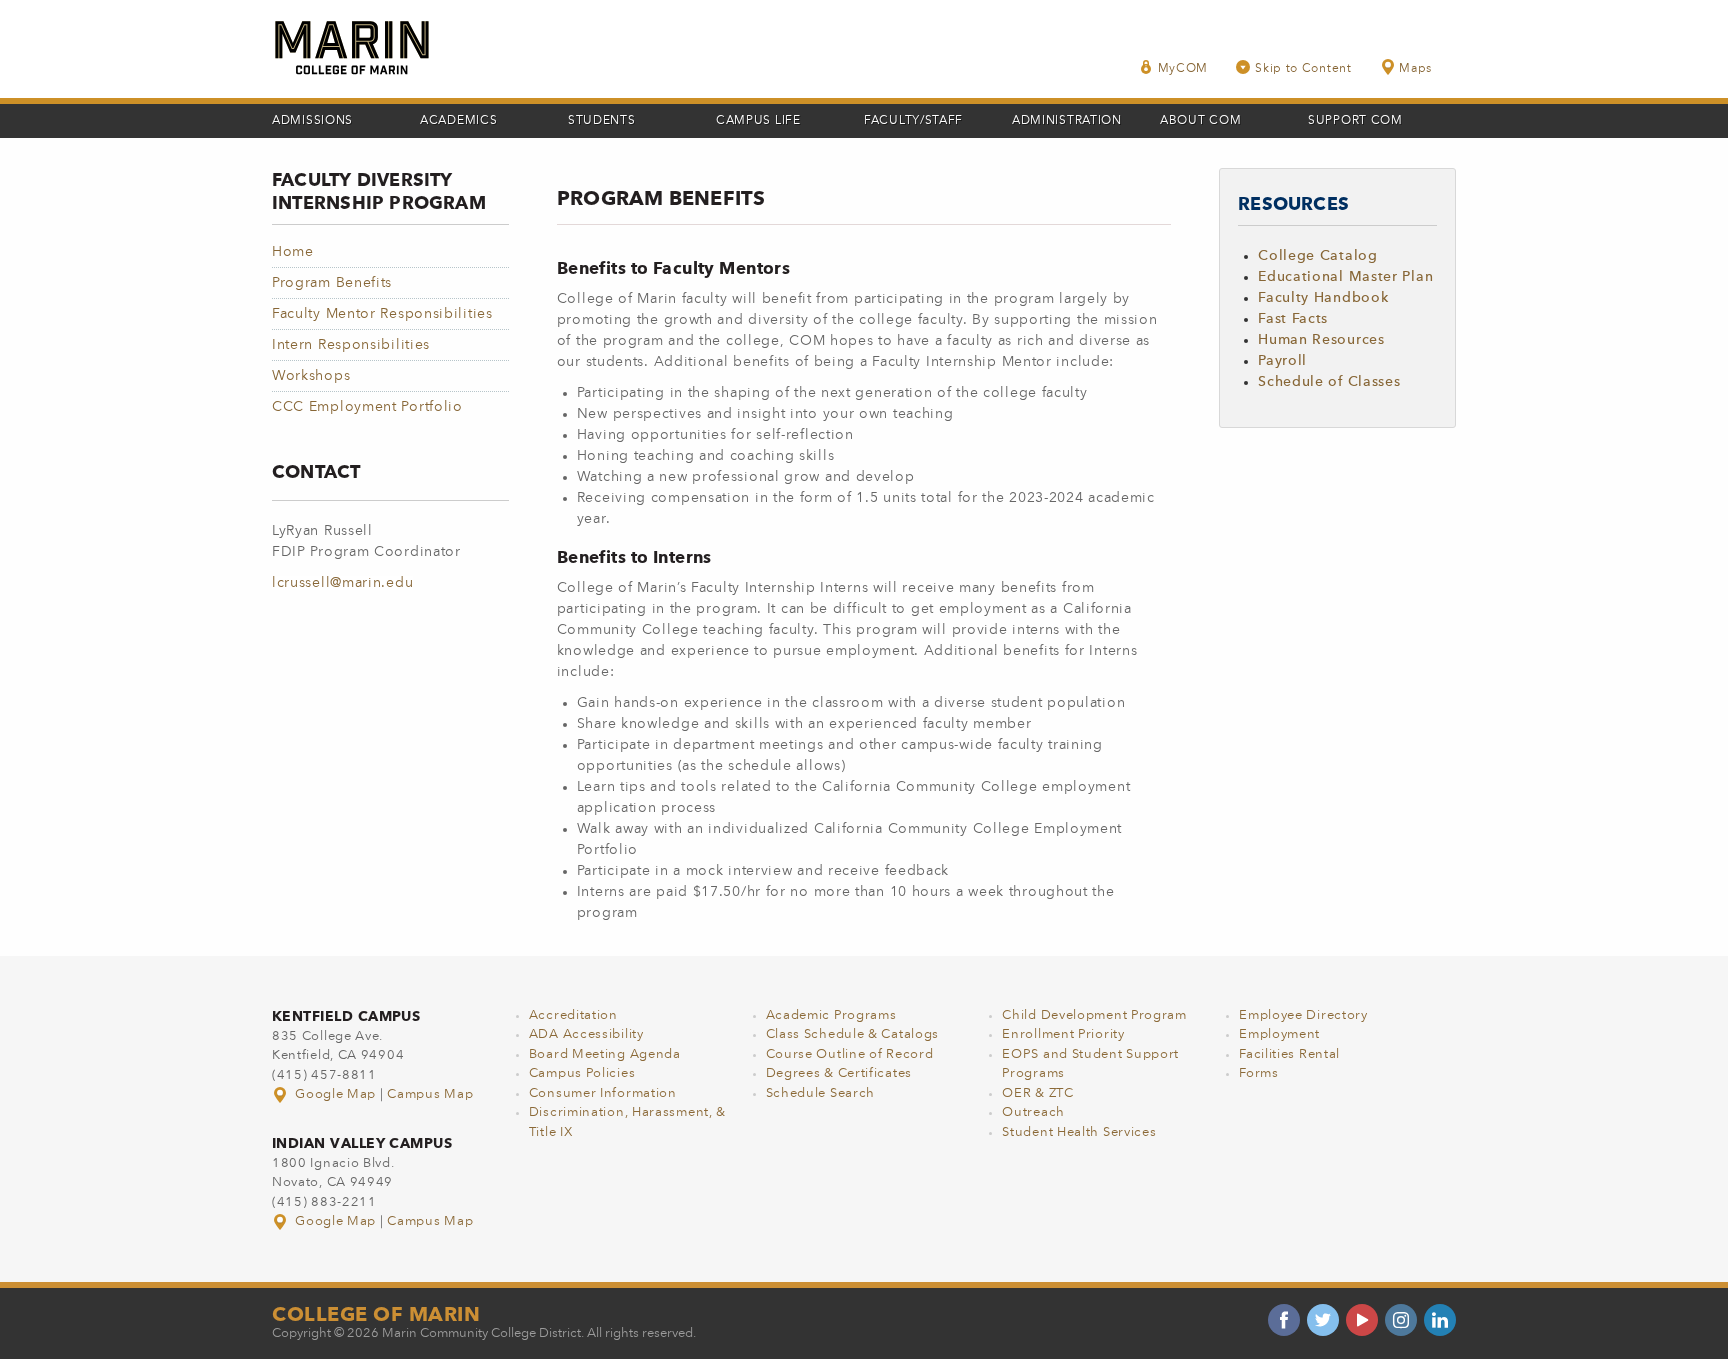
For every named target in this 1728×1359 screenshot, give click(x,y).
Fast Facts (1293, 319)
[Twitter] (1323, 1320)
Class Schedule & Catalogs (853, 1034)
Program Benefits (332, 283)
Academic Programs (831, 1015)
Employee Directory (1303, 1015)
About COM (1200, 121)
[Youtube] (1362, 1320)
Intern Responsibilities (351, 345)
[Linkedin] (1440, 1320)
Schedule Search (821, 1093)
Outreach (1033, 1112)
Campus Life (758, 121)
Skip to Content (1303, 69)
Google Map (336, 1094)
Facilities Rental (1289, 1054)
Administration (1067, 121)
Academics (458, 121)
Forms (1259, 1073)
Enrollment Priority (1063, 1034)
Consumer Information (603, 1093)
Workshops (311, 376)
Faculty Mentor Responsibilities (382, 314)
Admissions (312, 121)
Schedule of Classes (1329, 382)
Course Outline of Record (850, 1054)
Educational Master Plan (1345, 277)
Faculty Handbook (1323, 298)
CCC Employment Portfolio (367, 407)
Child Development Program (1094, 1015)
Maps (1415, 69)
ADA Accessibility (586, 1034)
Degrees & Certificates (839, 1073)
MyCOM (1183, 69)
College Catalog (1318, 256)
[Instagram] (1401, 1320)
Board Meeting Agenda (605, 1054)
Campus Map (430, 1094)
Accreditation (573, 1015)
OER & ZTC (1037, 1093)
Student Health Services (1079, 1132)
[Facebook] (1284, 1320)
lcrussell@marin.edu (342, 583)
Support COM (1355, 121)
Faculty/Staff (913, 121)
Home (293, 252)
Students (602, 121)
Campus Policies (582, 1073)
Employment (1279, 1034)
